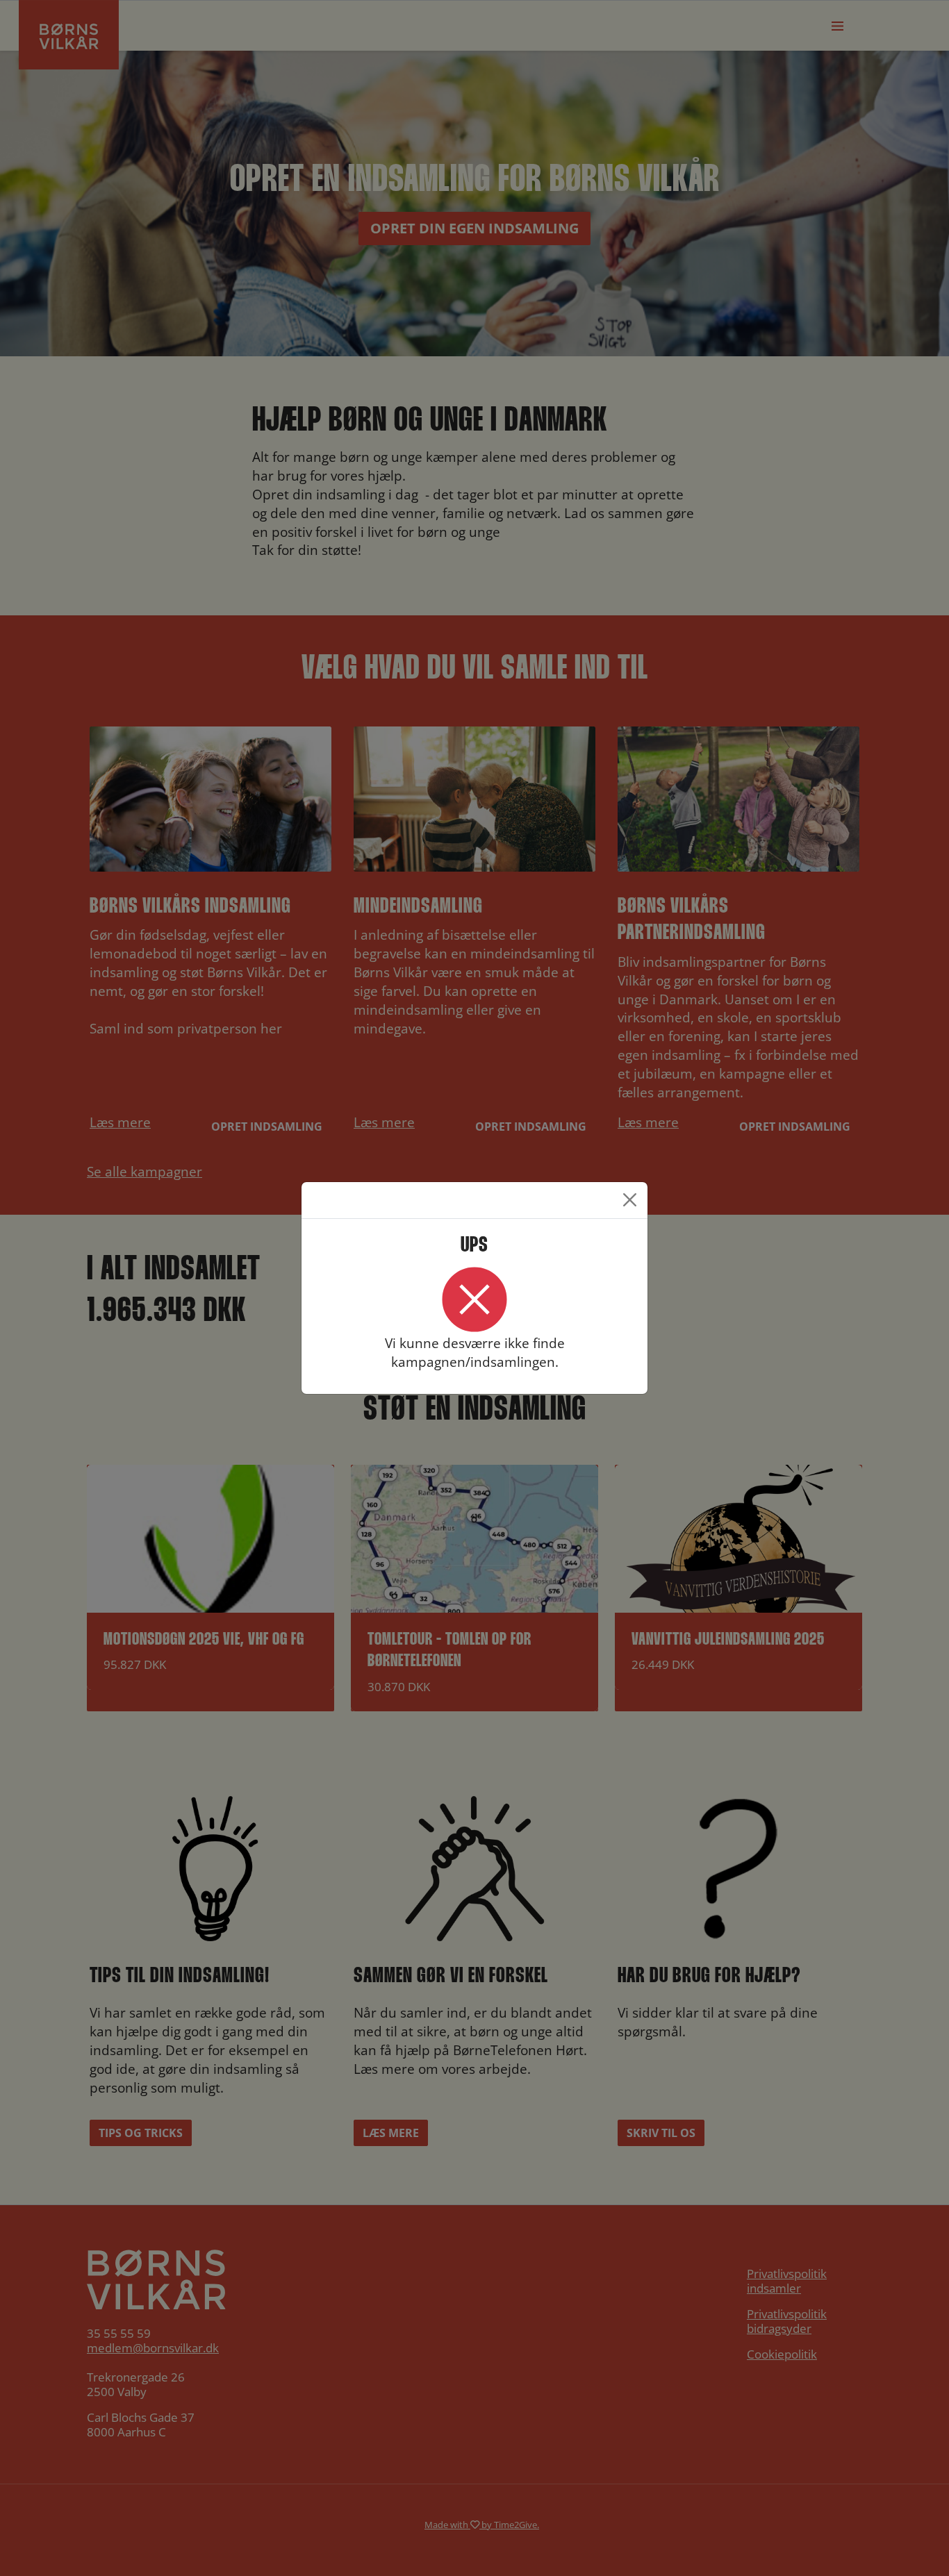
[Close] (630, 1200)
